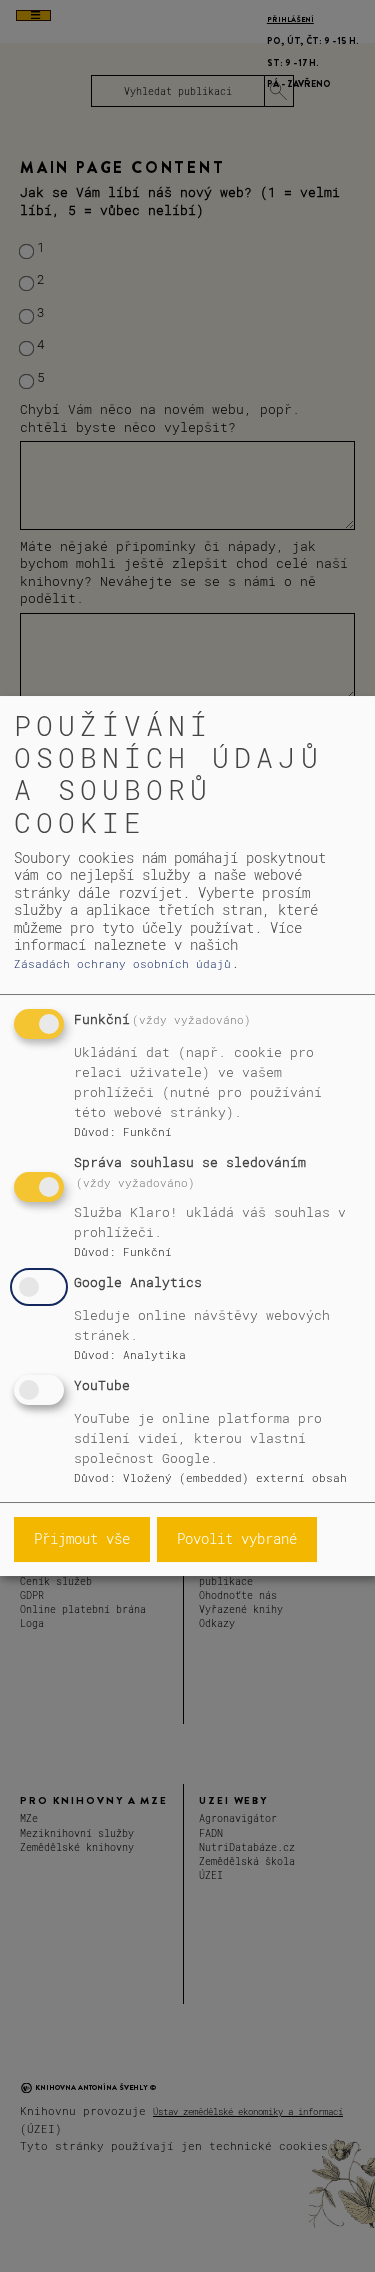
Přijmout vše (82, 1538)
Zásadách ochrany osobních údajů (122, 963)
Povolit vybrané (237, 1538)
